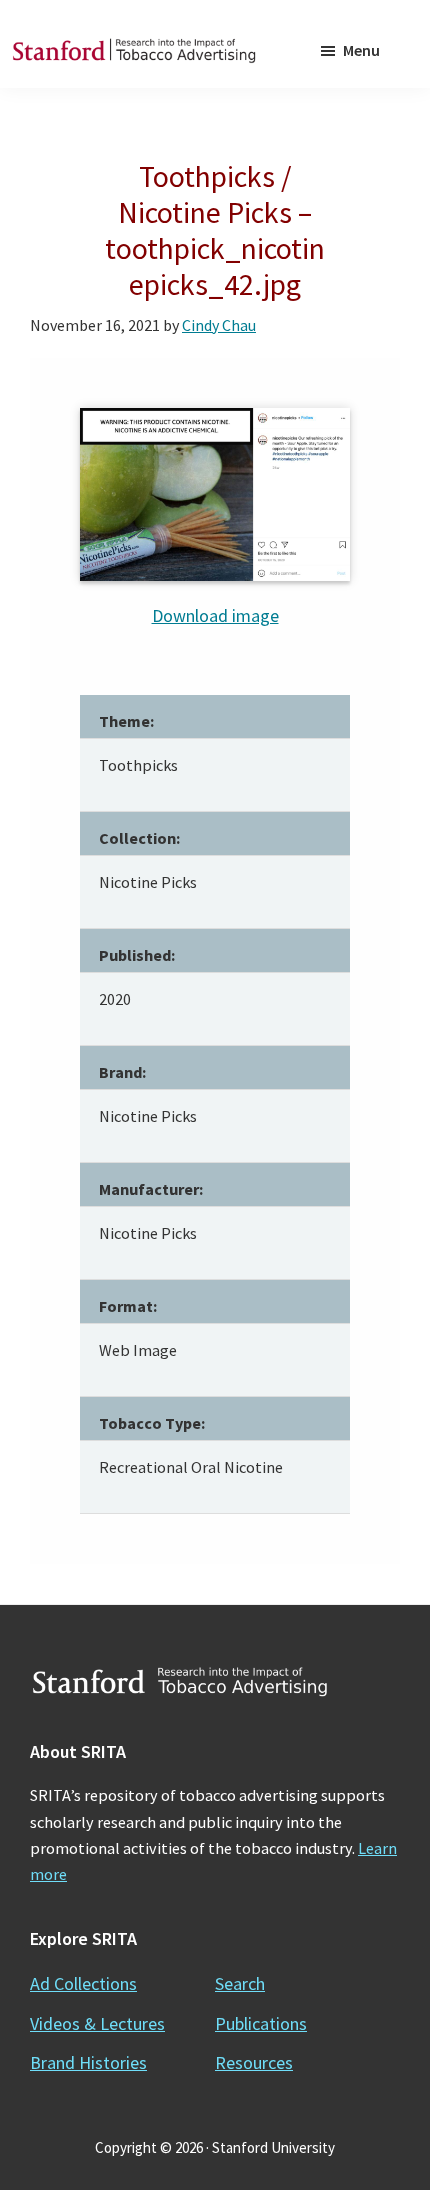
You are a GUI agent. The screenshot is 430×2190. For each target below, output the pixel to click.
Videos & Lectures (97, 2023)
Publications (261, 2023)
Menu (361, 50)
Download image (215, 615)
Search (240, 1983)
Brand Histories (88, 2062)
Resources (254, 2062)
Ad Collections (83, 1983)
